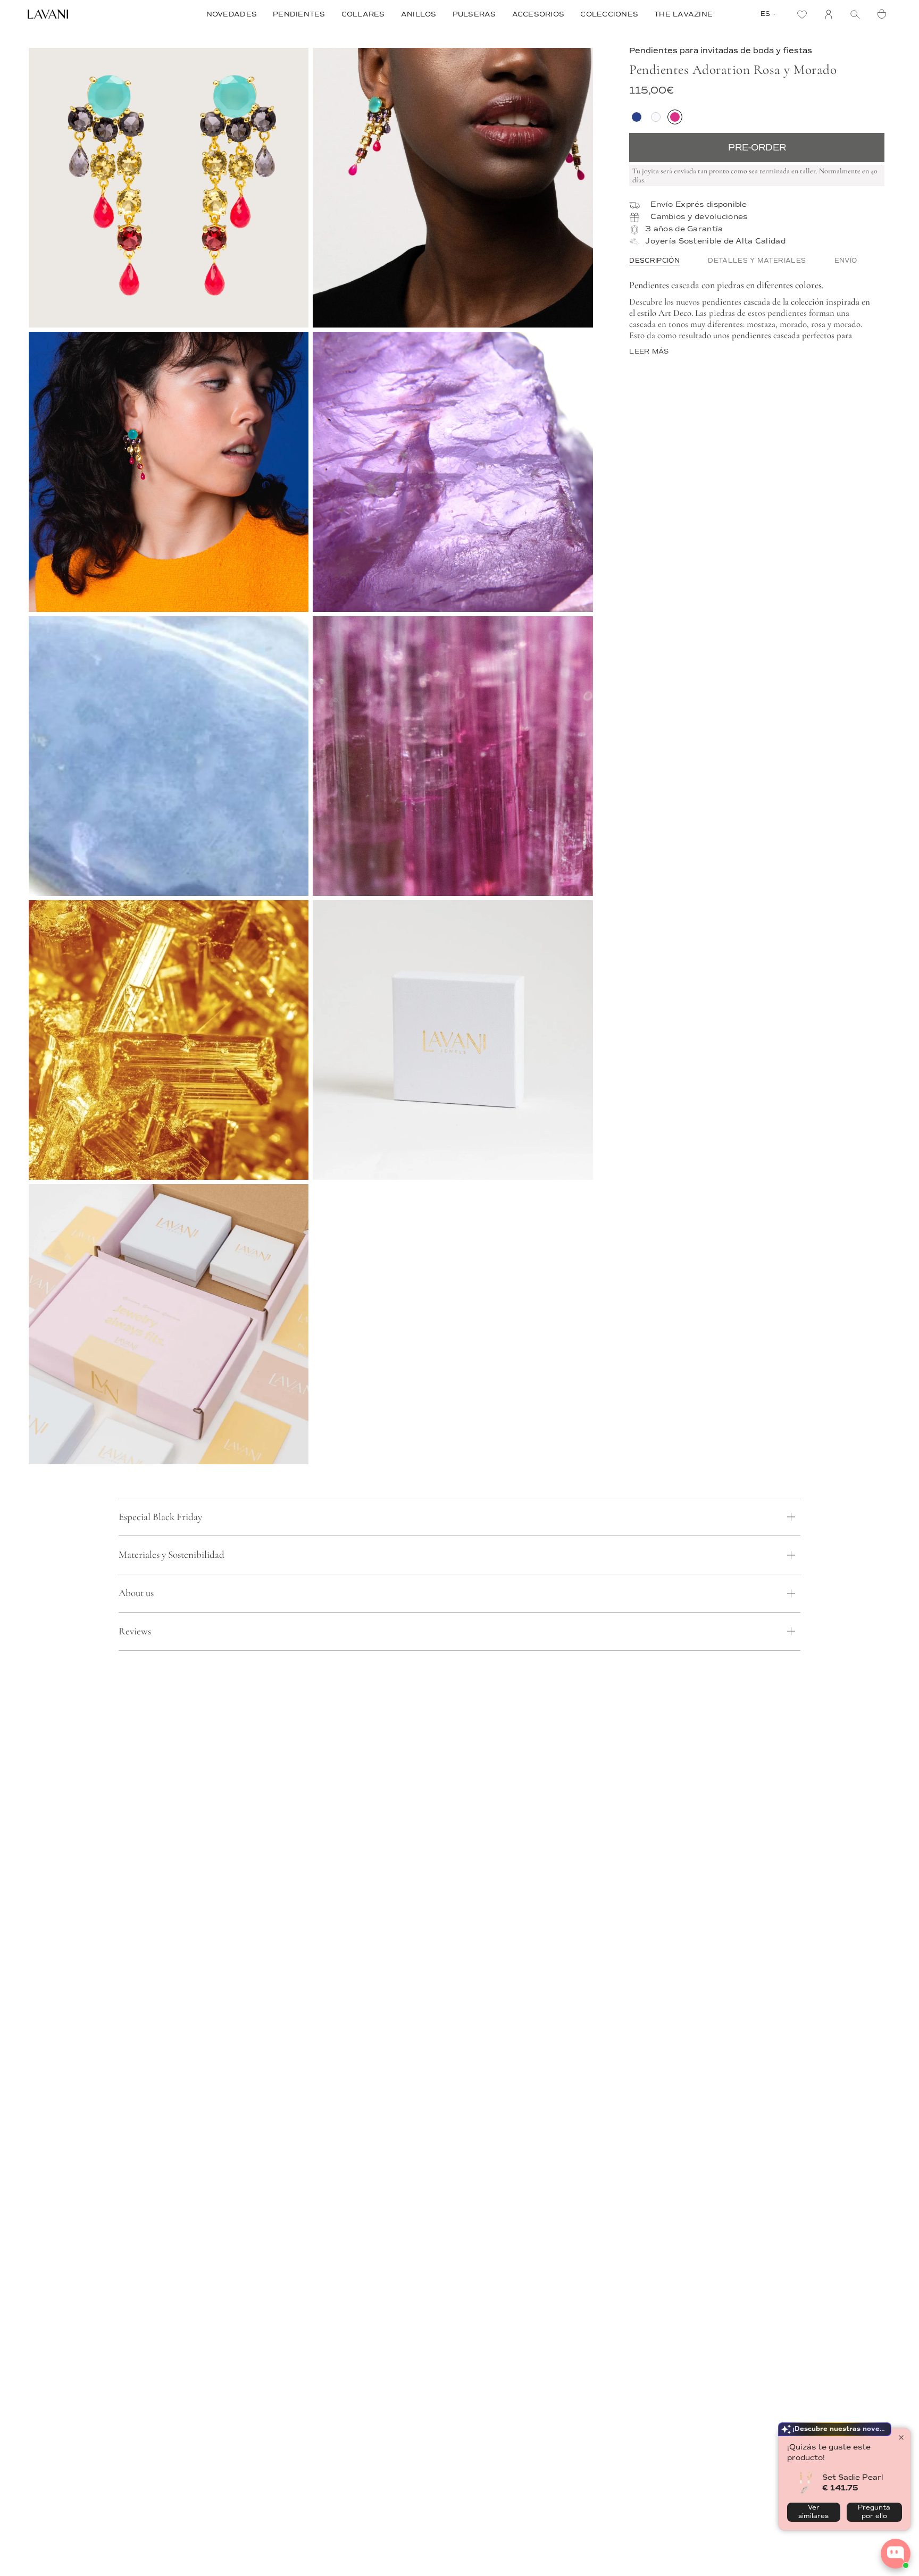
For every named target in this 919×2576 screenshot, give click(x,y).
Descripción (654, 261)
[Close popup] (901, 2437)
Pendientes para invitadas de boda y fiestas (721, 51)
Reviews (135, 1631)
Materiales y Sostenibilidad (172, 1554)
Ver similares (813, 2512)
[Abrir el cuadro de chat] (896, 2554)
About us (136, 1593)
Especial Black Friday (160, 1517)
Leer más (649, 352)
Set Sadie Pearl (853, 2477)
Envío (846, 261)
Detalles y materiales (757, 261)
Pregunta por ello (874, 2512)
